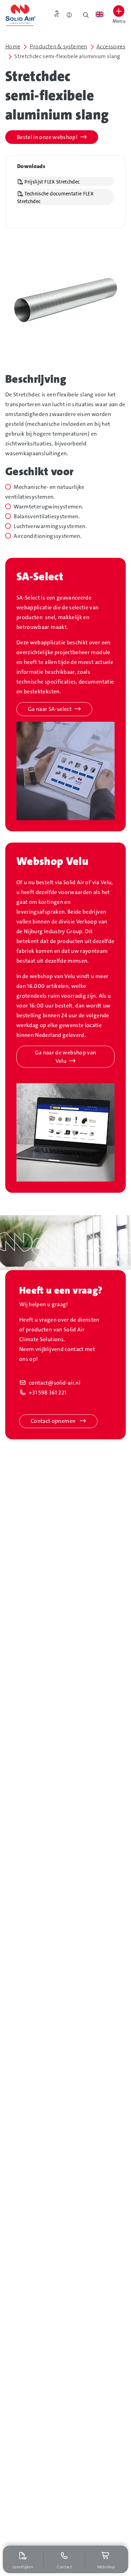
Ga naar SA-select (50, 709)
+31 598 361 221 (48, 1393)
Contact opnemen (54, 1421)
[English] (99, 14)
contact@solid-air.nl (55, 1383)
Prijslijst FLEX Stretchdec (52, 182)
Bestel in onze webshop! (47, 137)
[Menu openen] (119, 11)
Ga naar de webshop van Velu (66, 1057)
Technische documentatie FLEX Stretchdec (55, 198)
